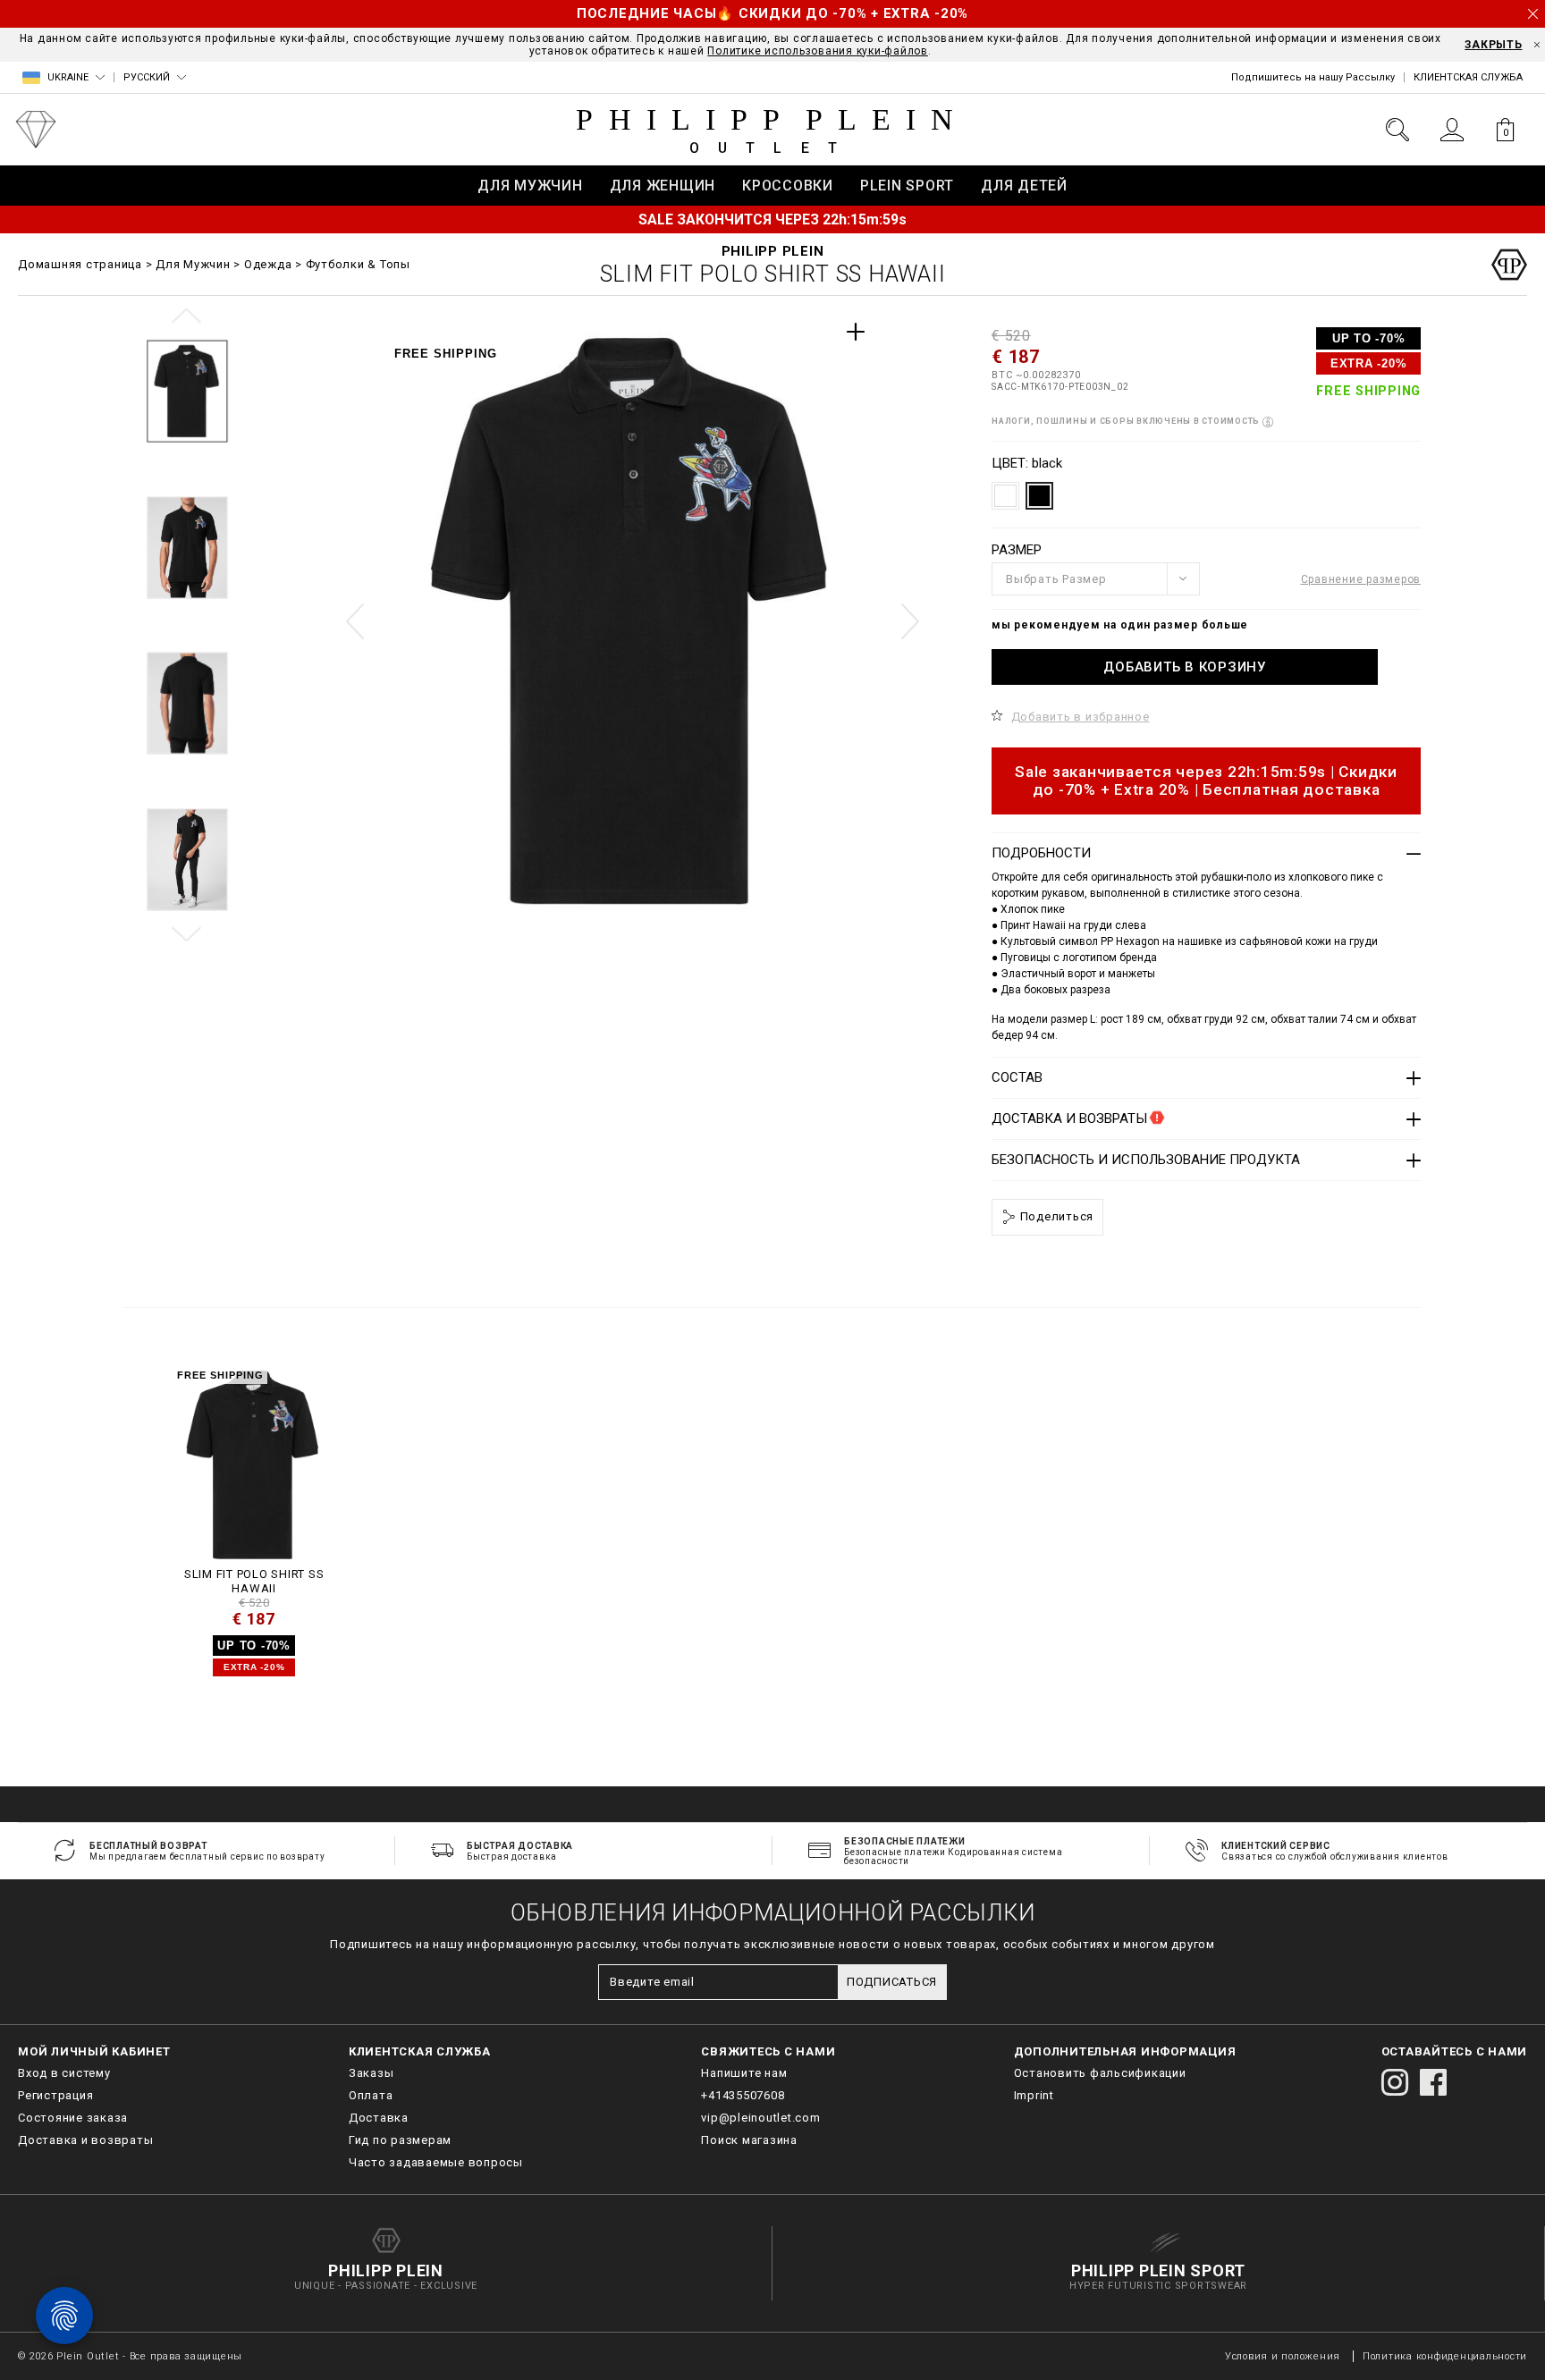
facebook (1433, 2082)
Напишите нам (744, 2073)
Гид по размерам (400, 2140)
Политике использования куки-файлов (818, 51)
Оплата (371, 2095)
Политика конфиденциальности (1445, 2356)
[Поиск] (1397, 130)
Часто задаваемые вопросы (436, 2162)
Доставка (379, 2118)
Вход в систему (64, 2073)
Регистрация (55, 2095)
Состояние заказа (73, 2118)
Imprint (1034, 2095)
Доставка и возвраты (85, 2140)
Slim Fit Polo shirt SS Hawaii (254, 1581)
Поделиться (1055, 1216)
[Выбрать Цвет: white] (1005, 496)
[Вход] (1452, 130)
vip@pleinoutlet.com (760, 2118)
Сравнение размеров (1361, 579)
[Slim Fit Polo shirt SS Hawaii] (254, 1465)
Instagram (1395, 2082)
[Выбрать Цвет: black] (1039, 496)
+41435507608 (743, 2095)
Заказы (371, 2073)
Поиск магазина (749, 2140)
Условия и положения (1283, 2356)
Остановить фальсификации (1100, 2073)
